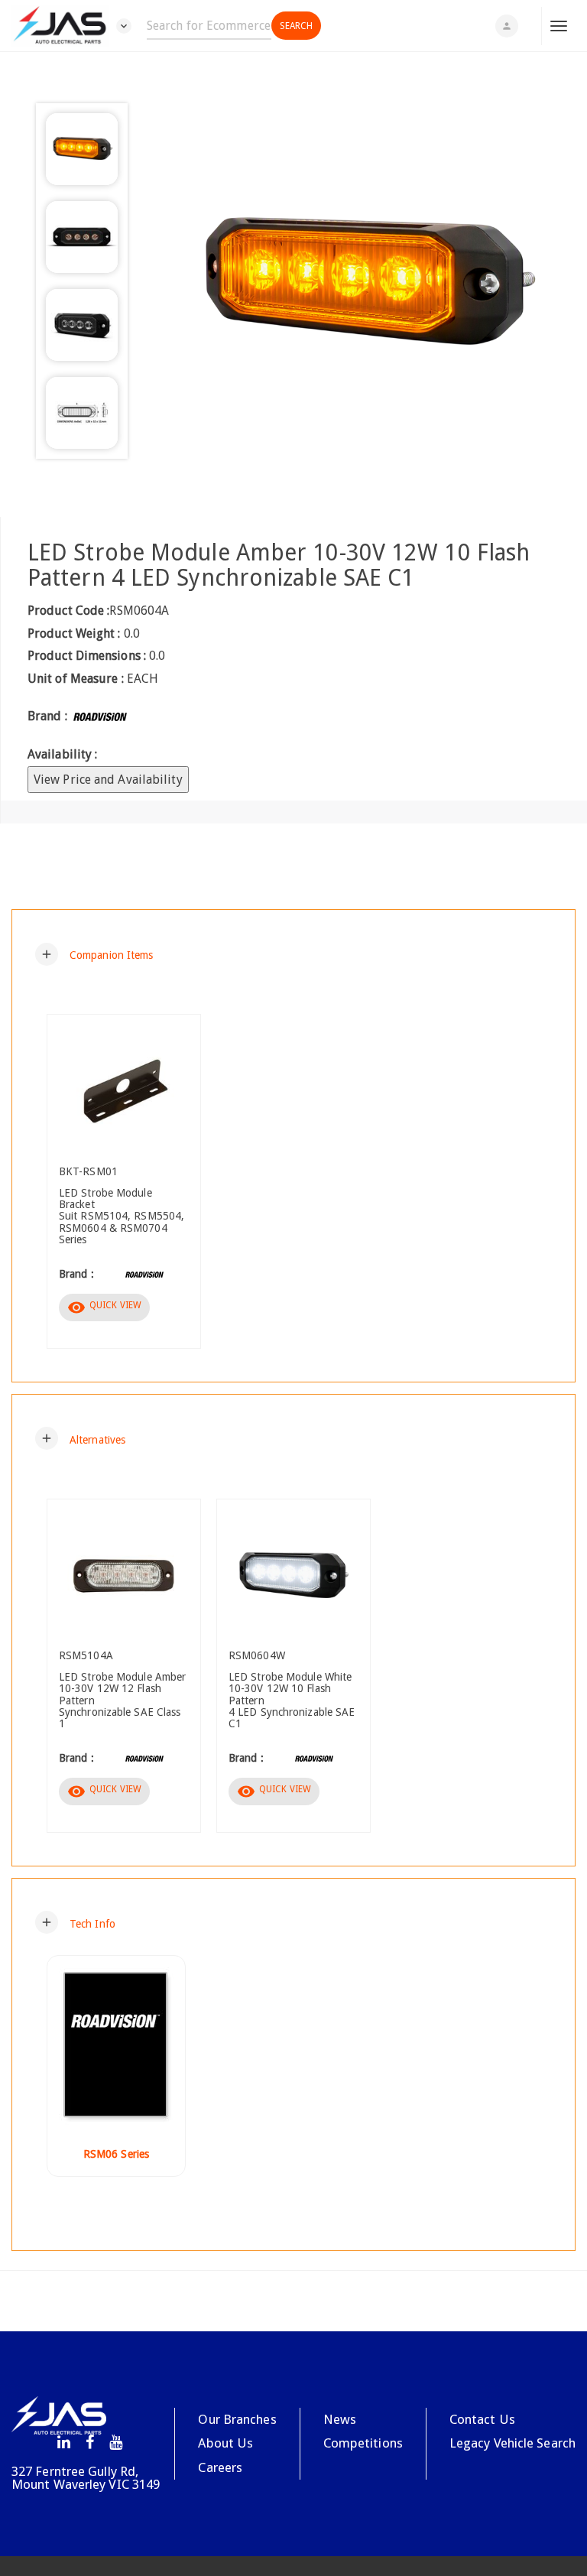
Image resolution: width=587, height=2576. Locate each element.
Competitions (363, 2443)
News (340, 2419)
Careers (220, 2467)
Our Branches (237, 2419)
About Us (225, 2443)
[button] (94, 954)
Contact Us (482, 2419)
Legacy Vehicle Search (512, 2443)
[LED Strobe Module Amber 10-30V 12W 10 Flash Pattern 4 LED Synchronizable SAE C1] (365, 284)
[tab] (293, 954)
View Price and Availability (108, 780)
